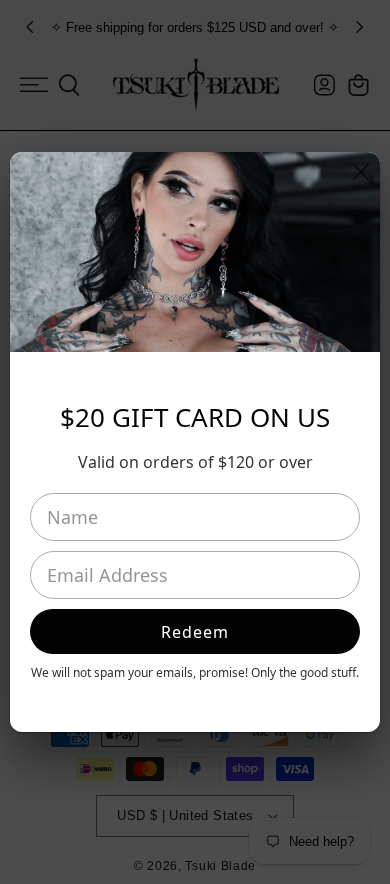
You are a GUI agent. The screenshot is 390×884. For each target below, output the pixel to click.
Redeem (195, 632)
